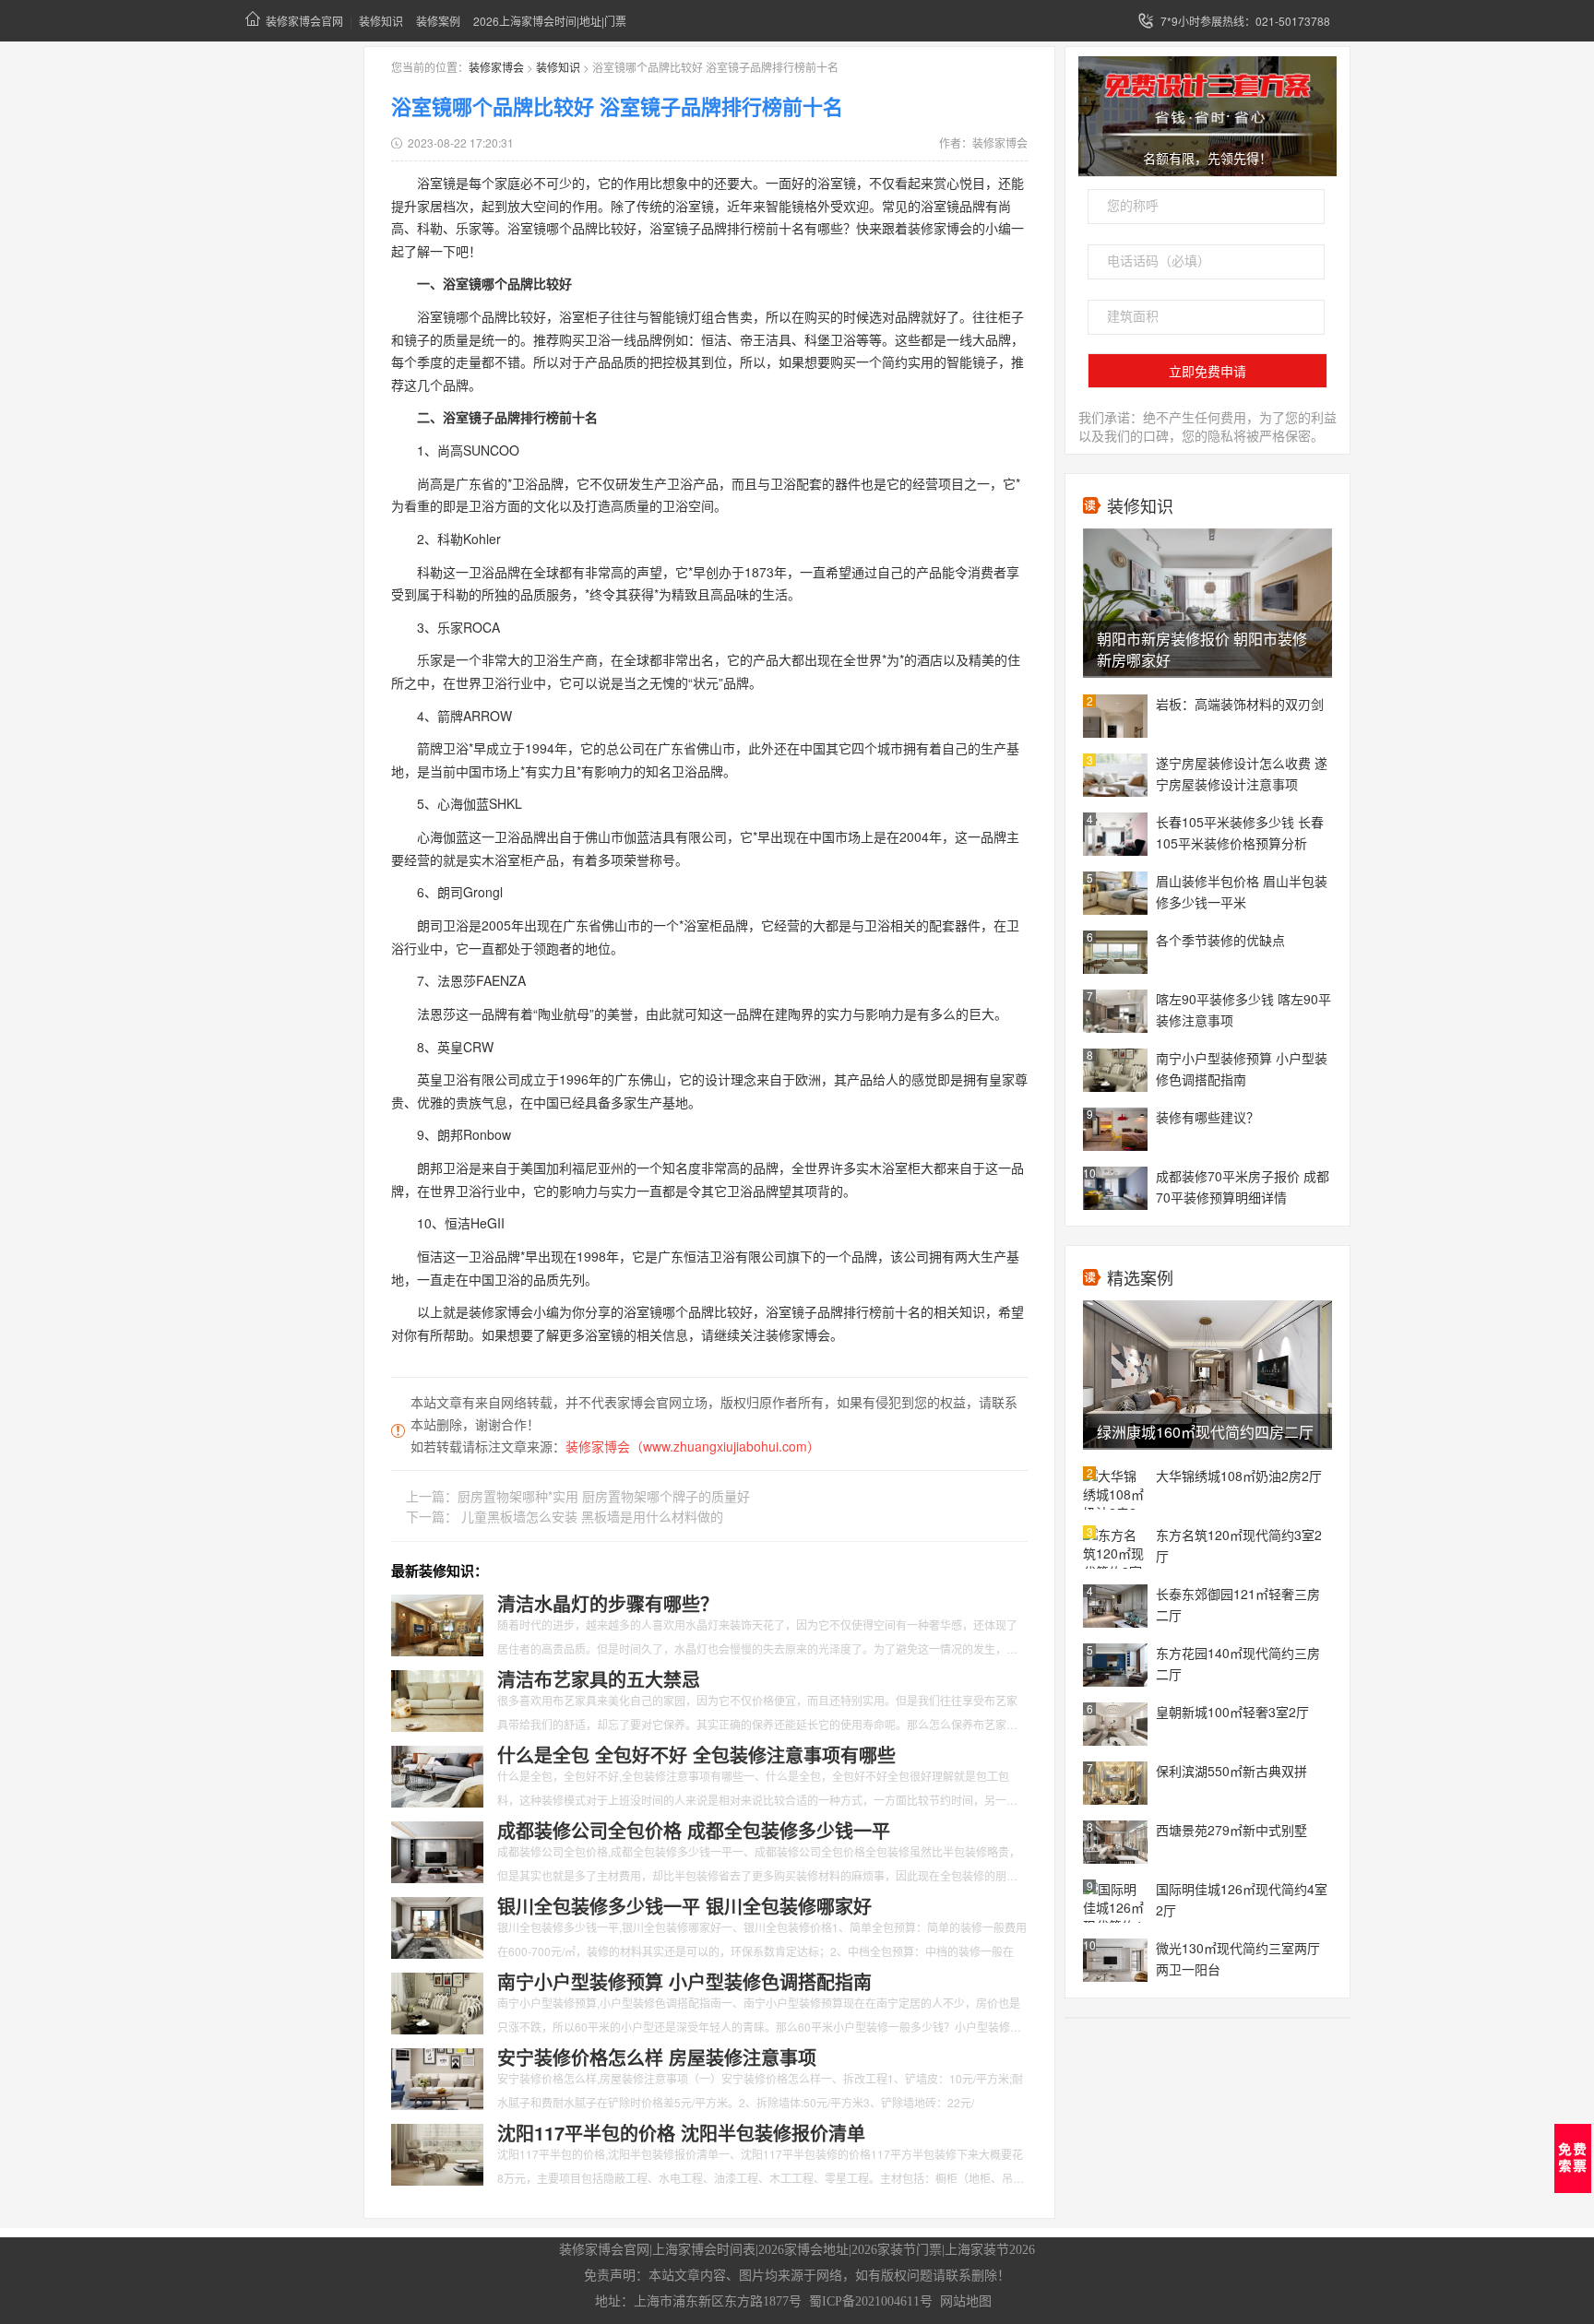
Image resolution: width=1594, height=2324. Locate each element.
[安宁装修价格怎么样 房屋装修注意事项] (437, 2078)
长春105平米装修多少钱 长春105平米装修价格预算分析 (1240, 832)
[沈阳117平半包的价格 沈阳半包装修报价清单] (437, 2153)
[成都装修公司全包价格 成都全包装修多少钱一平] (437, 1851)
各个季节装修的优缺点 (1220, 940)
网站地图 (966, 2301)
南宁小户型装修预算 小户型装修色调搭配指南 (1242, 1068)
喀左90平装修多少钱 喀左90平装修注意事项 (1243, 1009)
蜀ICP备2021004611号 (871, 2301)
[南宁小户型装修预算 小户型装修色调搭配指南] (437, 2002)
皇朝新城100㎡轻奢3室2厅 (1232, 1712)
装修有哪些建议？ (1207, 1117)
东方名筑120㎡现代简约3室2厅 (1239, 1545)
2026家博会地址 (803, 2250)
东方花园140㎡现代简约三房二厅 (1238, 1663)
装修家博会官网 (304, 21)
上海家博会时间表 (704, 2250)
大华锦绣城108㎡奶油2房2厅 (1239, 1476)
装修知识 (381, 21)
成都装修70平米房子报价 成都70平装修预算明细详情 (1243, 1186)
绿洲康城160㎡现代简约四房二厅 (1205, 1432)
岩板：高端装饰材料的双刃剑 (1240, 704)
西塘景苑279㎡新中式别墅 (1231, 1830)
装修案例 (438, 21)
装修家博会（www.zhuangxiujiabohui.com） (693, 1446)
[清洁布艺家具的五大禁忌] (437, 1700)
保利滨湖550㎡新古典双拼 (1231, 1771)
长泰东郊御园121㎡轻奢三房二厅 (1238, 1604)
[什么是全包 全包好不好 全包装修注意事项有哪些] (437, 1775)
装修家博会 (496, 67)
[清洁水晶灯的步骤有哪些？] (437, 1624)
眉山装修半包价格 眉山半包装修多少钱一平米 (1242, 891)
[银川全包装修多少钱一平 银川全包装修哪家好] (437, 1927)
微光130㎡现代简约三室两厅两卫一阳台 (1238, 1958)
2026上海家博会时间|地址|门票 (550, 21)
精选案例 (1140, 1277)
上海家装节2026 (990, 2250)
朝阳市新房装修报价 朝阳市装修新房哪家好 (1202, 649)
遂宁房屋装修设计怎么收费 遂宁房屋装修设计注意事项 (1242, 773)
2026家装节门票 (897, 2250)
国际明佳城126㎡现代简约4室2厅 (1242, 1899)
